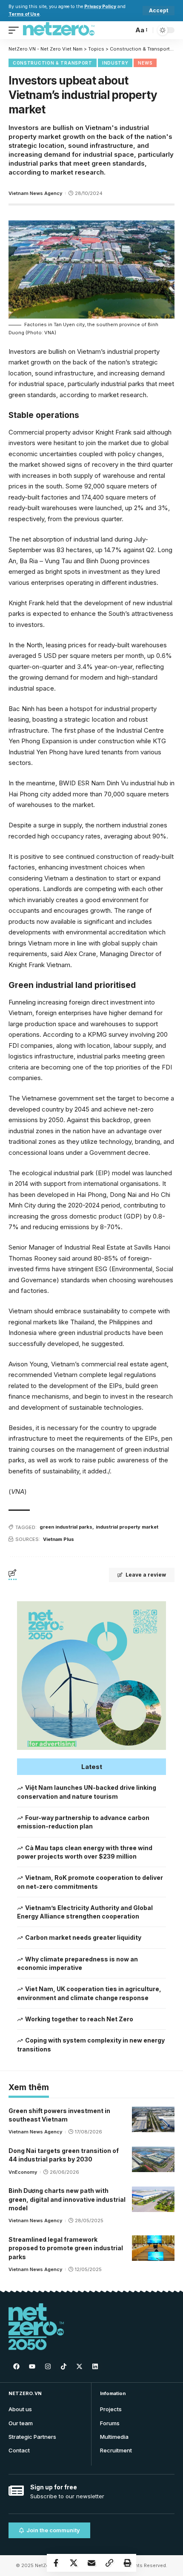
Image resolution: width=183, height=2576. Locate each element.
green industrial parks (66, 1527)
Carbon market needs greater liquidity (83, 1937)
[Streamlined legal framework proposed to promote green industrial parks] (153, 2248)
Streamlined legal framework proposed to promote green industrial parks (66, 2248)
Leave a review (146, 1575)
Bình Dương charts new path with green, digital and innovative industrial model (67, 2199)
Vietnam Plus (59, 1539)
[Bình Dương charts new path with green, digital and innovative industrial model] (153, 2199)
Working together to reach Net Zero (79, 2019)
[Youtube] (32, 2366)
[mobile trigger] (16, 30)
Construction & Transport (53, 63)
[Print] (127, 2563)
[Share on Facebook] (56, 2563)
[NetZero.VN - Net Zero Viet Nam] (59, 30)
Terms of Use (24, 14)
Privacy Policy (100, 7)
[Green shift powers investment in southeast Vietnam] (153, 2119)
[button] (91, 1767)
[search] (125, 30)
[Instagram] (48, 2366)
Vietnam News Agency (35, 193)
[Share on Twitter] (74, 2563)
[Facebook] (16, 2366)
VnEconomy (23, 2172)
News (145, 63)
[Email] (91, 2563)
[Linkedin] (95, 2366)
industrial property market (127, 1527)
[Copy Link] (109, 2563)
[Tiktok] (63, 2366)
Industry (115, 63)
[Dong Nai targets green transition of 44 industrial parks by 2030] (153, 2159)
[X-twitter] (79, 2366)
